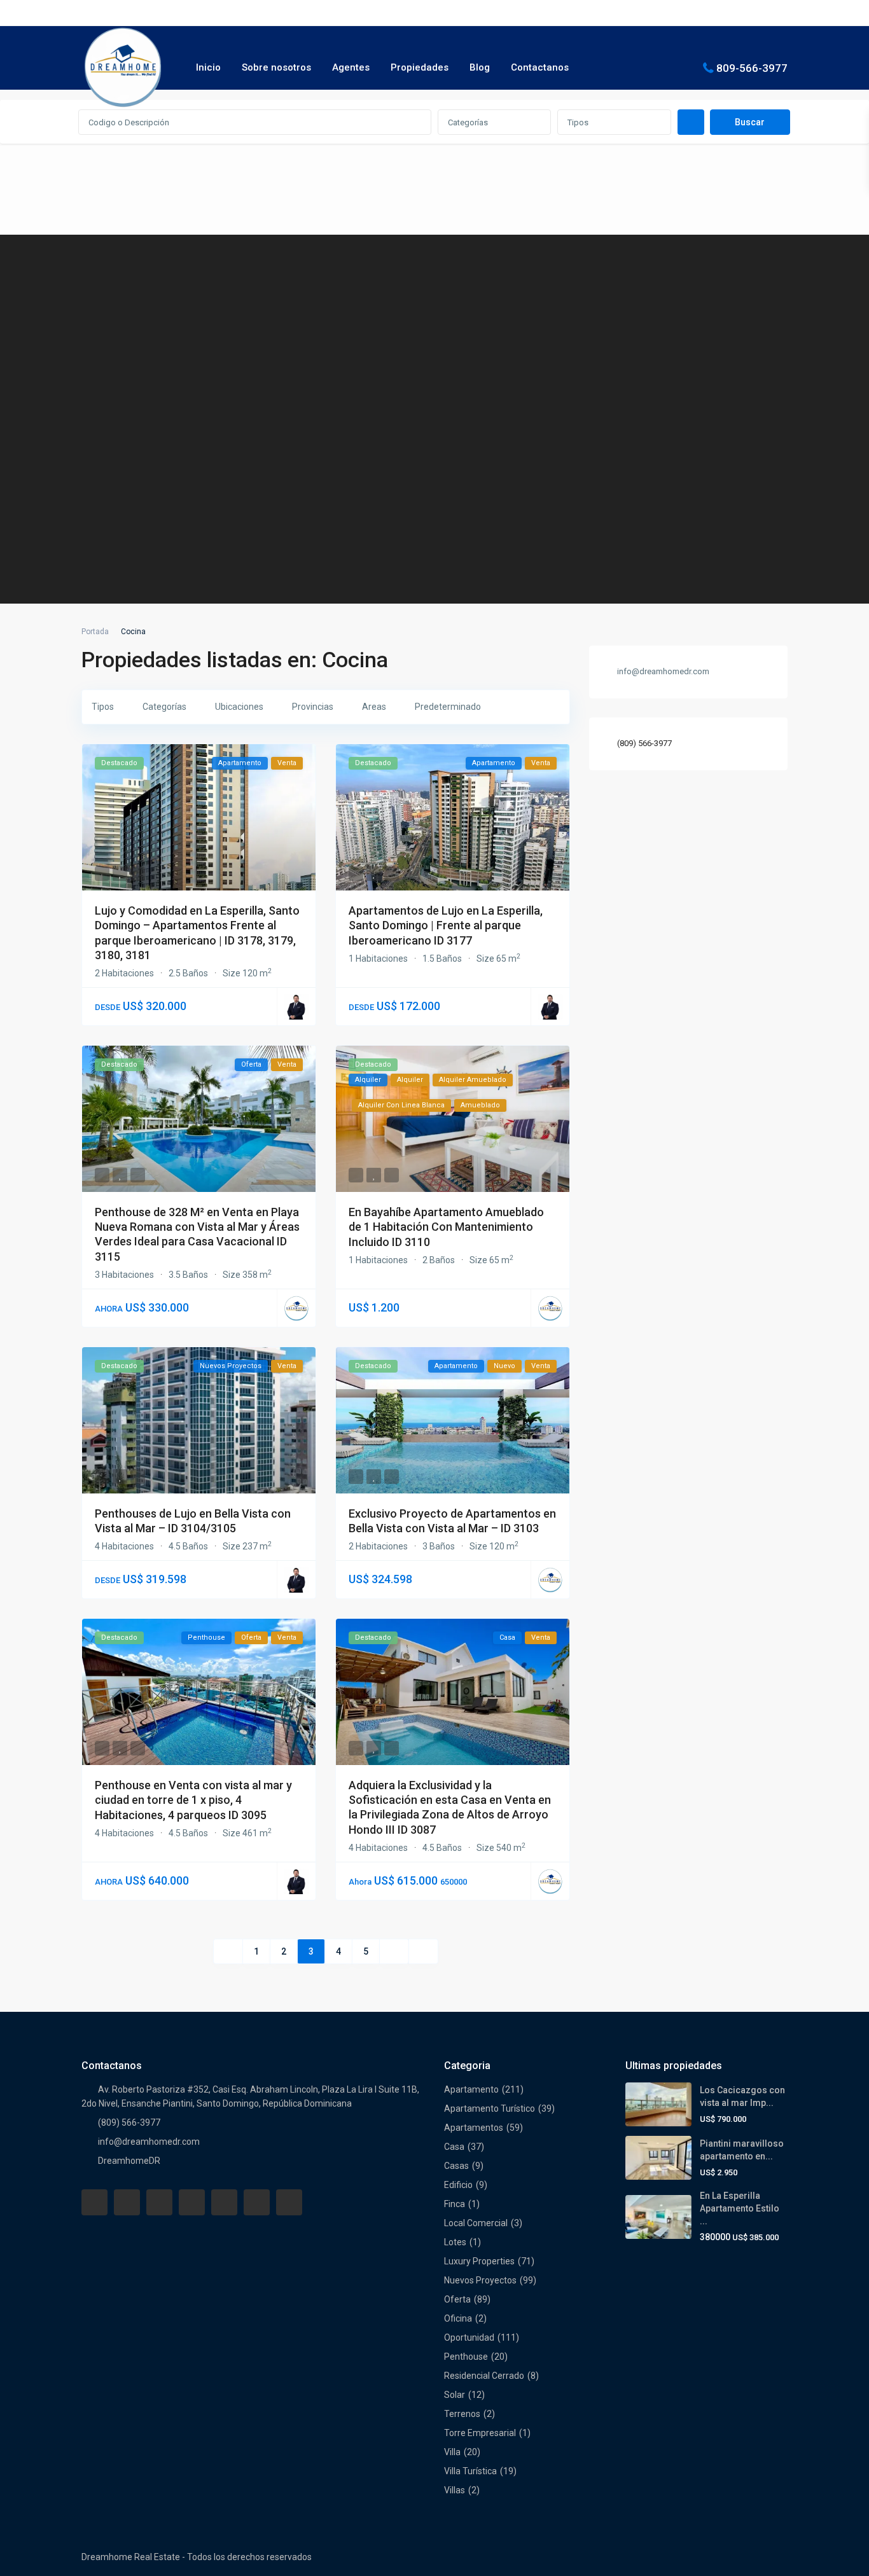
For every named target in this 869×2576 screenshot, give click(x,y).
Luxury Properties (479, 2261)
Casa (454, 2147)
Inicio (208, 67)
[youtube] (257, 2202)
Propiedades (420, 67)
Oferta (457, 2299)
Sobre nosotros (276, 67)
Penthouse (466, 2357)
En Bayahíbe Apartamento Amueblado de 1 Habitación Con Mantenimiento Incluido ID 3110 (446, 1227)
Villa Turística (470, 2471)
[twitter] (159, 2202)
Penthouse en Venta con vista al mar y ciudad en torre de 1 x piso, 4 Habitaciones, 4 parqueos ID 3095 (193, 1800)
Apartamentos (474, 2128)
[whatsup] (127, 2202)
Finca (455, 2204)
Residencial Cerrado (484, 2376)
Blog (480, 67)
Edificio (458, 2185)
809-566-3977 (752, 67)
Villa (452, 2452)
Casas (456, 2166)
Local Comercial (476, 2223)
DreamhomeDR (129, 2161)
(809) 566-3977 (644, 743)
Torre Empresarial (480, 2433)
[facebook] (94, 2202)
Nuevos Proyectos (480, 2280)
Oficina (458, 2318)
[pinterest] (224, 2202)
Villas (455, 2490)
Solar (455, 2395)
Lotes (455, 2242)
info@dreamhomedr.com (149, 2142)
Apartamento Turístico (490, 2109)
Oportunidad (469, 2337)
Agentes (351, 67)
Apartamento (471, 2089)
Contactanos (540, 67)
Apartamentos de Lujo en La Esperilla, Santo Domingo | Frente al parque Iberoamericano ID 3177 (446, 925)
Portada (95, 632)
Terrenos (462, 2414)
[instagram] (289, 2202)
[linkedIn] (192, 2202)
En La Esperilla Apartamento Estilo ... (740, 2208)
